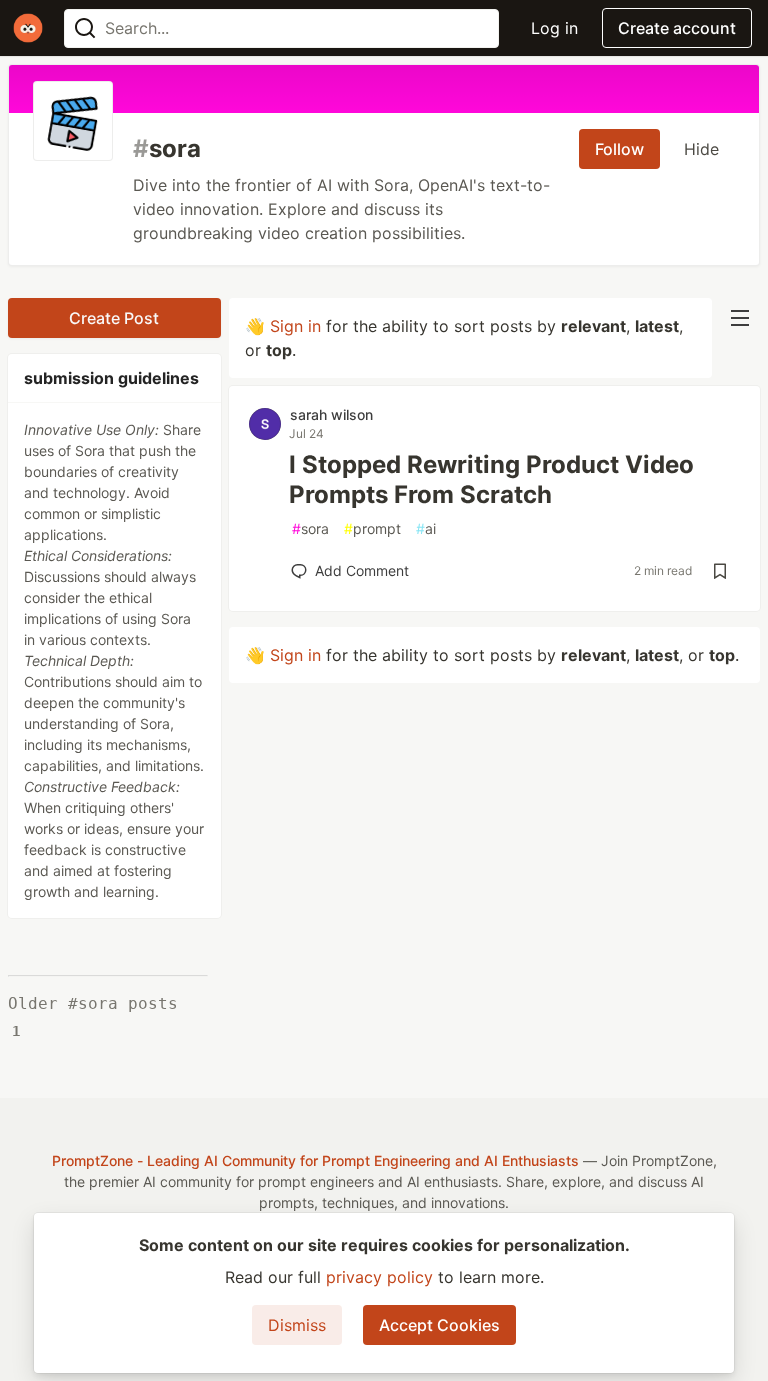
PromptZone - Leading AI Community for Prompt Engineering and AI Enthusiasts (315, 1160)
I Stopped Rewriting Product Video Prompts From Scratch (491, 479)
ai (426, 528)
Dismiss (297, 1325)
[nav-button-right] (740, 318)
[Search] (85, 28)
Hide (701, 149)
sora (310, 528)
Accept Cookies (439, 1325)
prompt (372, 528)
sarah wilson (331, 414)
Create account (677, 28)
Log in (554, 28)
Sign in (295, 326)
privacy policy (379, 1277)
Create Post (114, 318)
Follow (619, 149)
